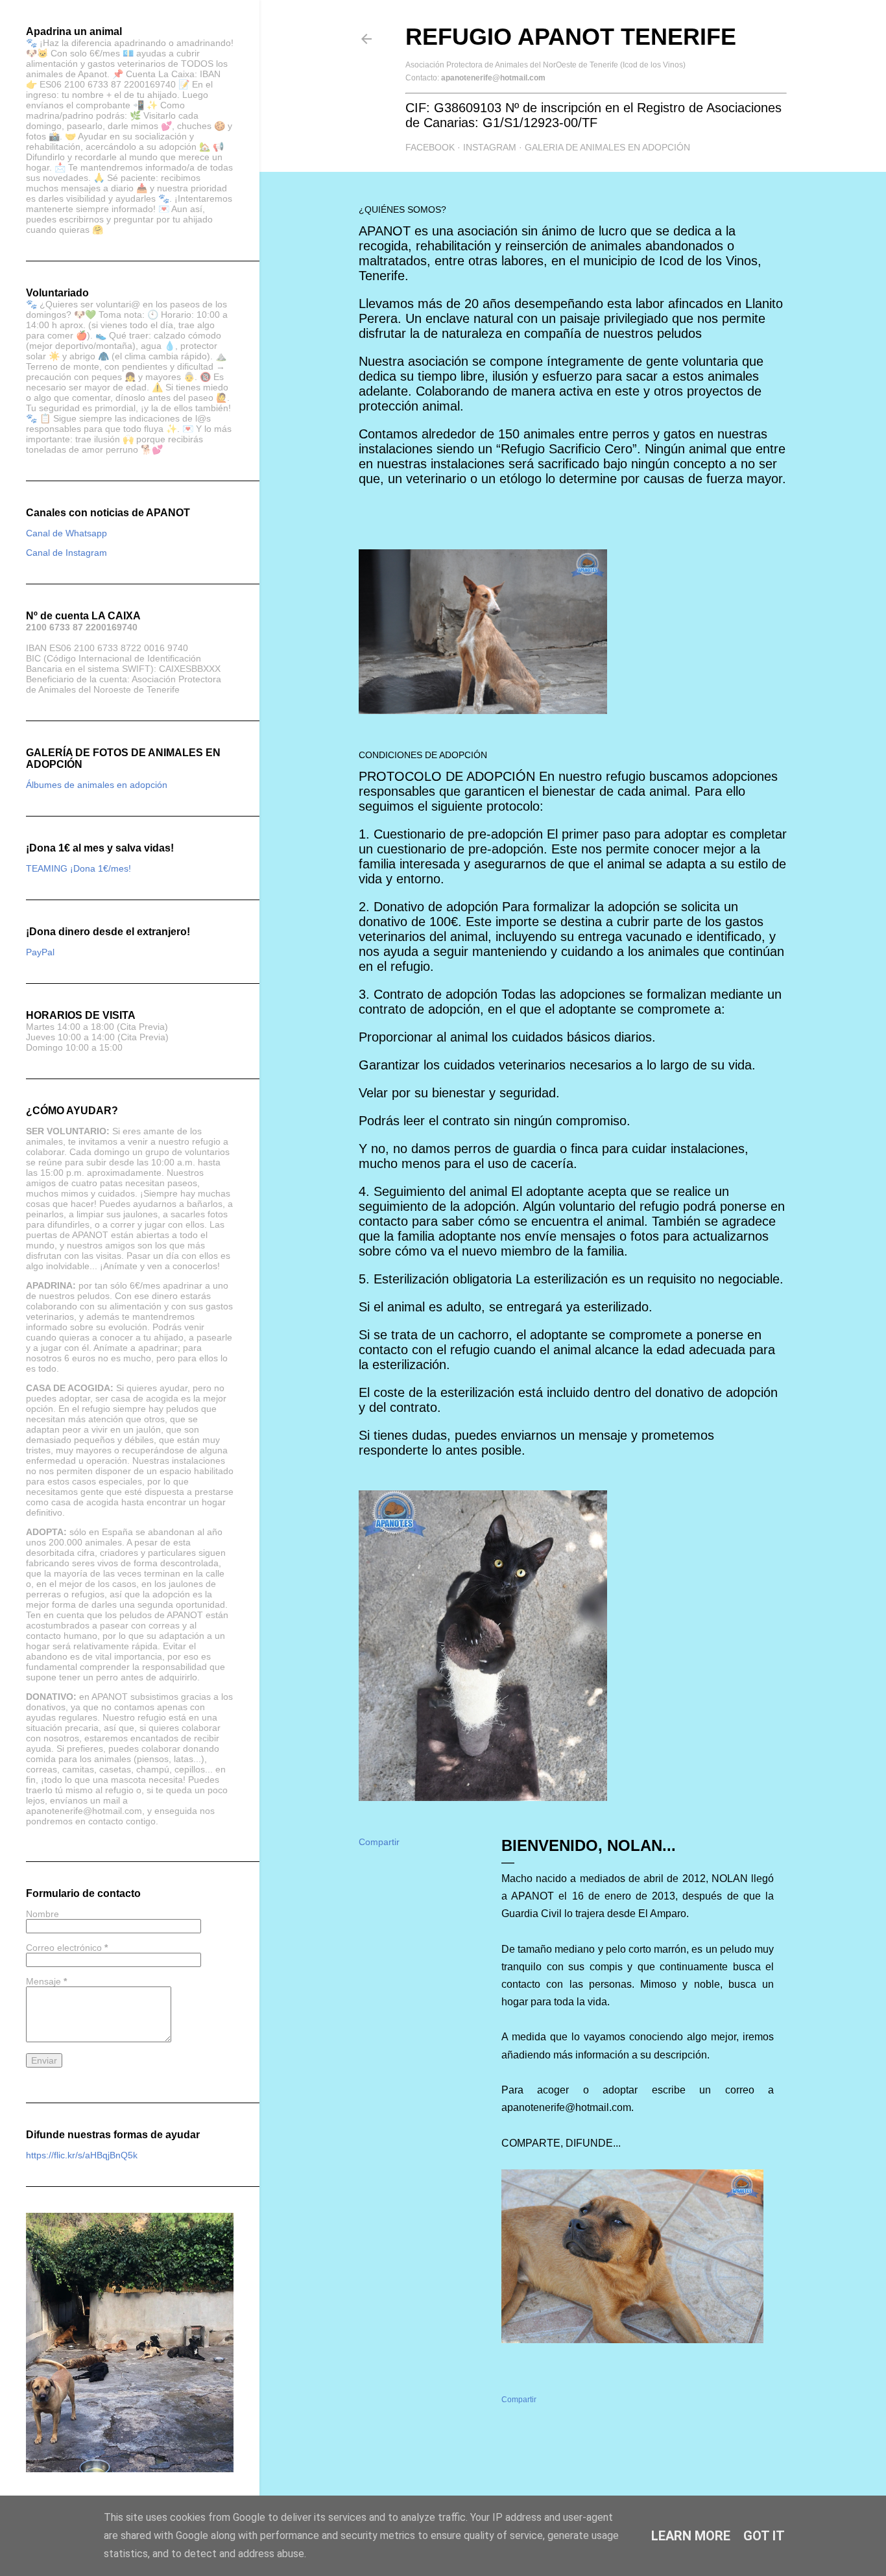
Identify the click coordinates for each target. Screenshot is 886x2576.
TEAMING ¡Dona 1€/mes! (78, 868)
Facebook (430, 147)
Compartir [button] (379, 1842)
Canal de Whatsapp (66, 533)
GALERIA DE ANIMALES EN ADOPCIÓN (607, 147)
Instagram (490, 147)
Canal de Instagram (66, 553)
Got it (764, 2536)
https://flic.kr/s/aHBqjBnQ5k (82, 2155)
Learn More (691, 2536)
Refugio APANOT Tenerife (571, 37)
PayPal (40, 952)
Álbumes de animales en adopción (97, 785)
